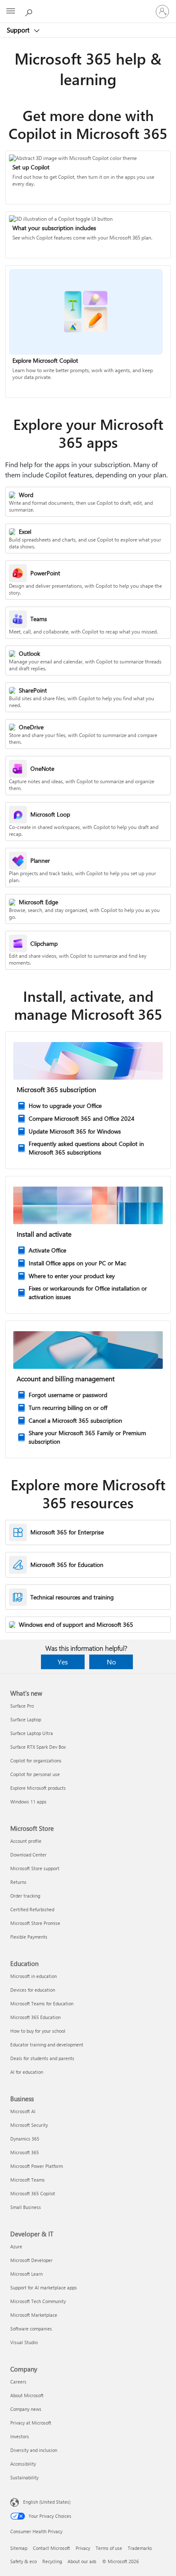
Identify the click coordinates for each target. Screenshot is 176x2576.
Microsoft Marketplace (34, 2315)
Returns (18, 1882)
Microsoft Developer (31, 2260)
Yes (63, 1662)
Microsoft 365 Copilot (33, 2193)
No (111, 1662)
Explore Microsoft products (38, 1788)
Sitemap (19, 2548)
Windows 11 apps (28, 1802)
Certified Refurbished (32, 1909)
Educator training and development (47, 2045)
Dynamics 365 (25, 2139)
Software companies (31, 2329)
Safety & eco (23, 2561)
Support (19, 30)
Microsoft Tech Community (38, 2301)
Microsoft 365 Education (35, 2017)
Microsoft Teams (28, 2180)
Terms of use (109, 2548)
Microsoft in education (34, 1976)
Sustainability (24, 2477)
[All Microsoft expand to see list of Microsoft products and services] (11, 12)
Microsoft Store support (35, 1868)
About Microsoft (27, 2395)
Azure (16, 2246)
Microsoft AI (23, 2111)
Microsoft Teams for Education (42, 2003)
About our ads (82, 2561)
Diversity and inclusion (34, 2450)
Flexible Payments (29, 1937)
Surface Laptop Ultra (32, 1733)
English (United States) (47, 2502)
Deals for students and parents (42, 2058)
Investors (20, 2436)
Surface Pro (22, 1706)
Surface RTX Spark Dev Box (38, 1747)
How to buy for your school (38, 2031)
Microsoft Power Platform (37, 2166)
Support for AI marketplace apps (44, 2287)
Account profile (26, 1841)
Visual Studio (24, 2342)
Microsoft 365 (25, 2152)
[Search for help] (30, 11)
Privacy (83, 2548)
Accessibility (23, 2464)
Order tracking (25, 1896)
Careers (18, 2382)
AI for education (27, 2072)
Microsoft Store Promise (35, 1923)
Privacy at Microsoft (31, 2423)
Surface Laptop (26, 1719)
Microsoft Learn (26, 2274)
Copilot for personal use (35, 1774)
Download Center (28, 1855)
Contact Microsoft (51, 2548)
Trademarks (140, 2548)
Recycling (52, 2561)
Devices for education (33, 1990)
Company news (26, 2409)
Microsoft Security (29, 2125)
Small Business (26, 2207)
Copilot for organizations (36, 1760)
